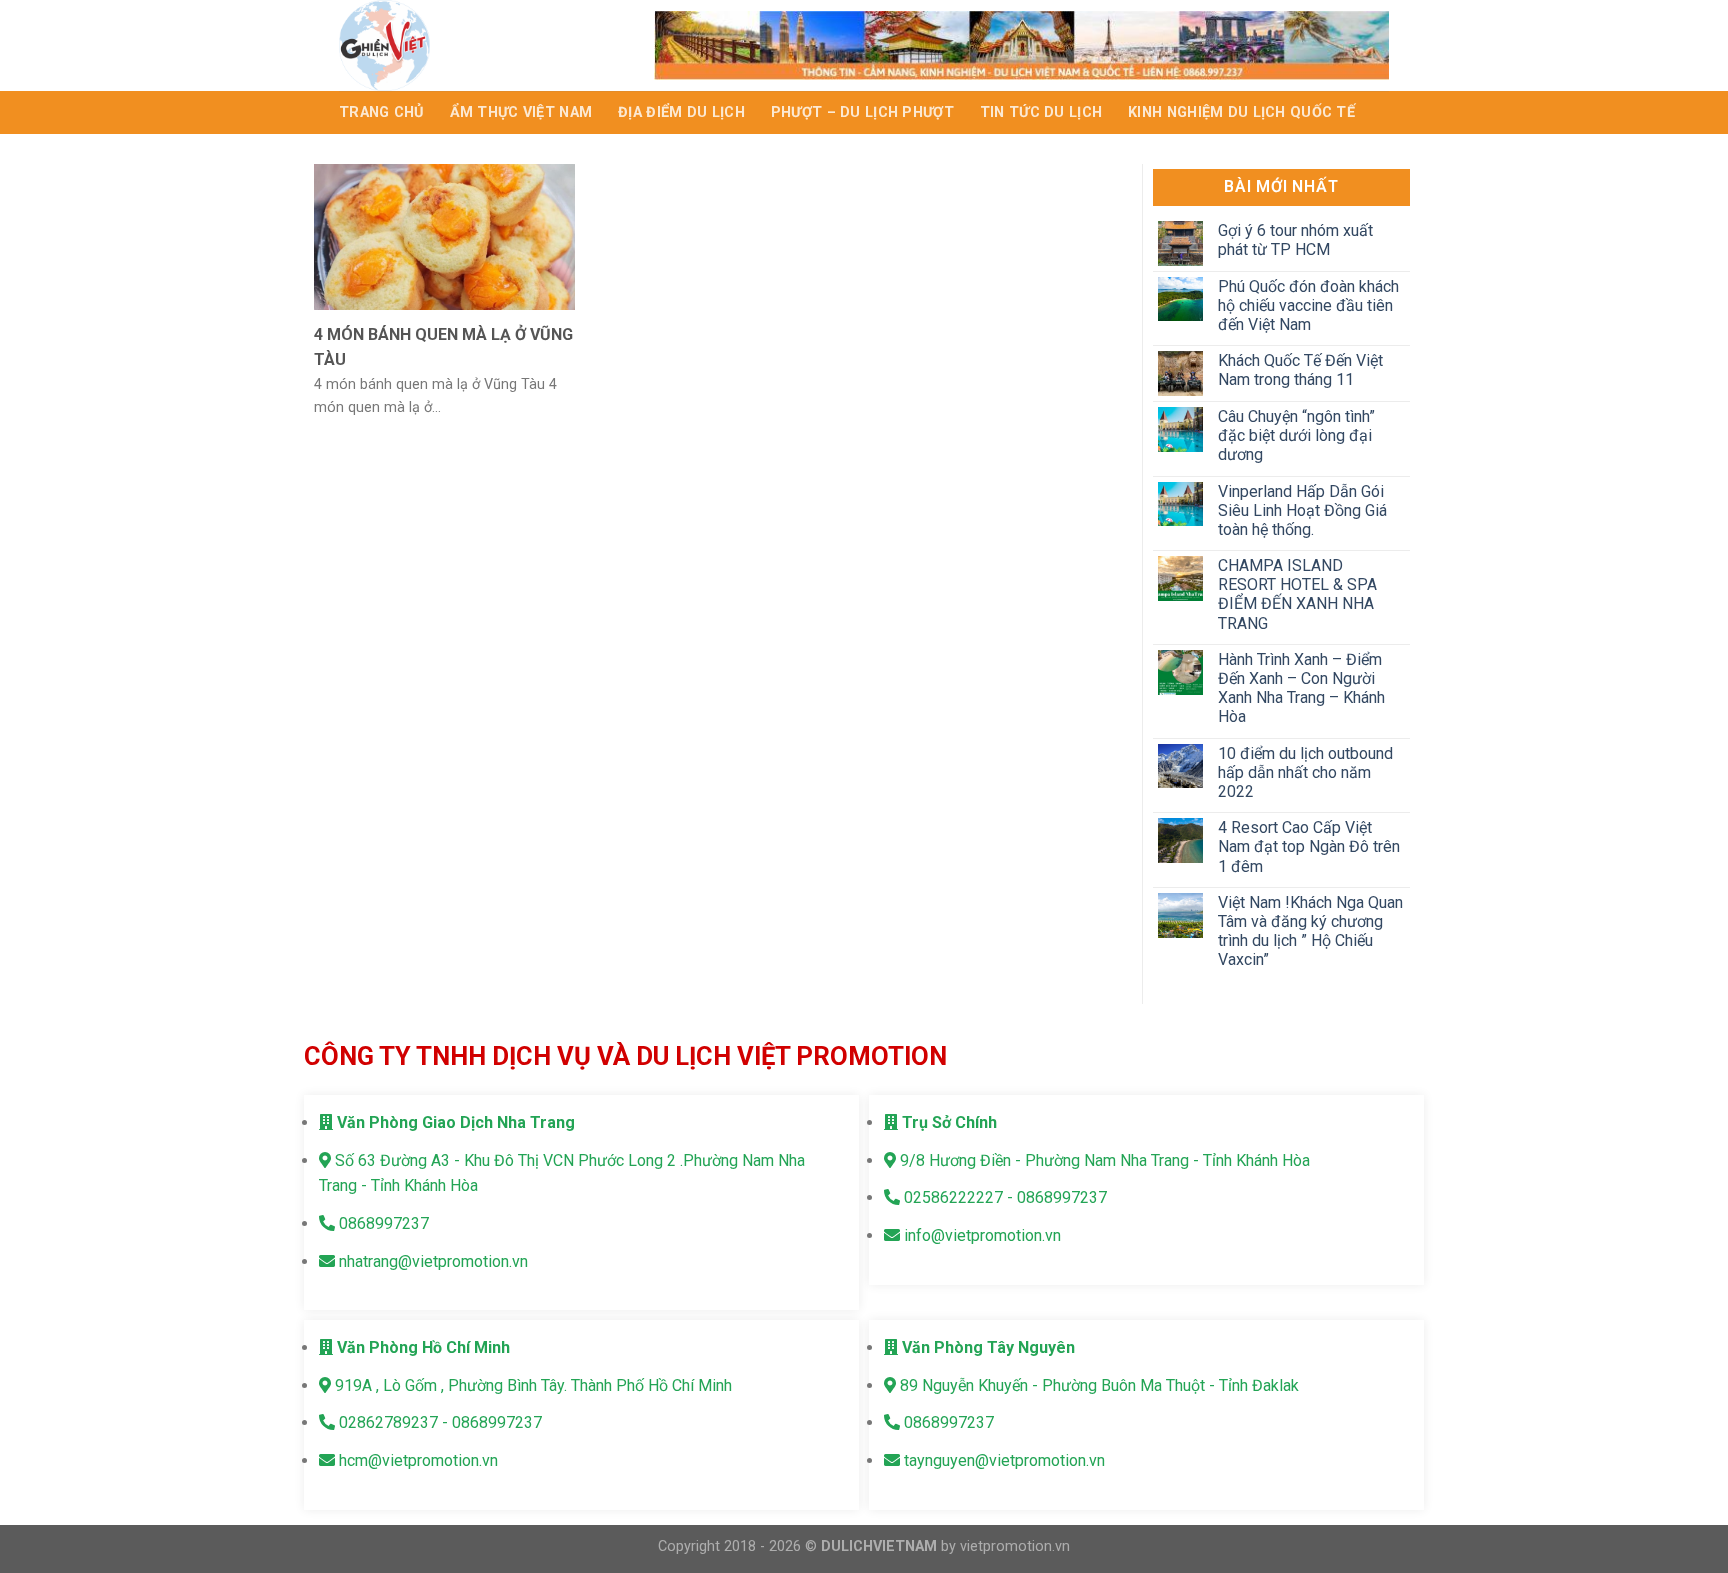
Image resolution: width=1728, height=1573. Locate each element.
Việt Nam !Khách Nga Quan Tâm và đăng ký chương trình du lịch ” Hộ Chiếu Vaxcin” (1309, 931)
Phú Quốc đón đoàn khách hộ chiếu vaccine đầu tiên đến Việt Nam (1307, 305)
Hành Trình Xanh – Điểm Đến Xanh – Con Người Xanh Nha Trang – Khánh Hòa (1300, 688)
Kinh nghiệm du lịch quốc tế (1241, 112)
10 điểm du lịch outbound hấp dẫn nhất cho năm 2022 (1304, 772)
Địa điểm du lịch (681, 112)
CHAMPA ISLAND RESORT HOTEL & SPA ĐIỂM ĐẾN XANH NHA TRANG (1296, 594)
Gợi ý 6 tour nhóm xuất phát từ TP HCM (1294, 240)
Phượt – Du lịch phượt (862, 112)
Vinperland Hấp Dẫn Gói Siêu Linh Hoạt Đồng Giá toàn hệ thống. (1301, 510)
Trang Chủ (381, 112)
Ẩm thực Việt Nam (521, 112)
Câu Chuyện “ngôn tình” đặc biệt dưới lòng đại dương (1295, 435)
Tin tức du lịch (1041, 112)
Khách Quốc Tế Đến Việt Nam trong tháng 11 (1299, 370)
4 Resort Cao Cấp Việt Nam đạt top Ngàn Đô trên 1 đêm (1308, 846)
